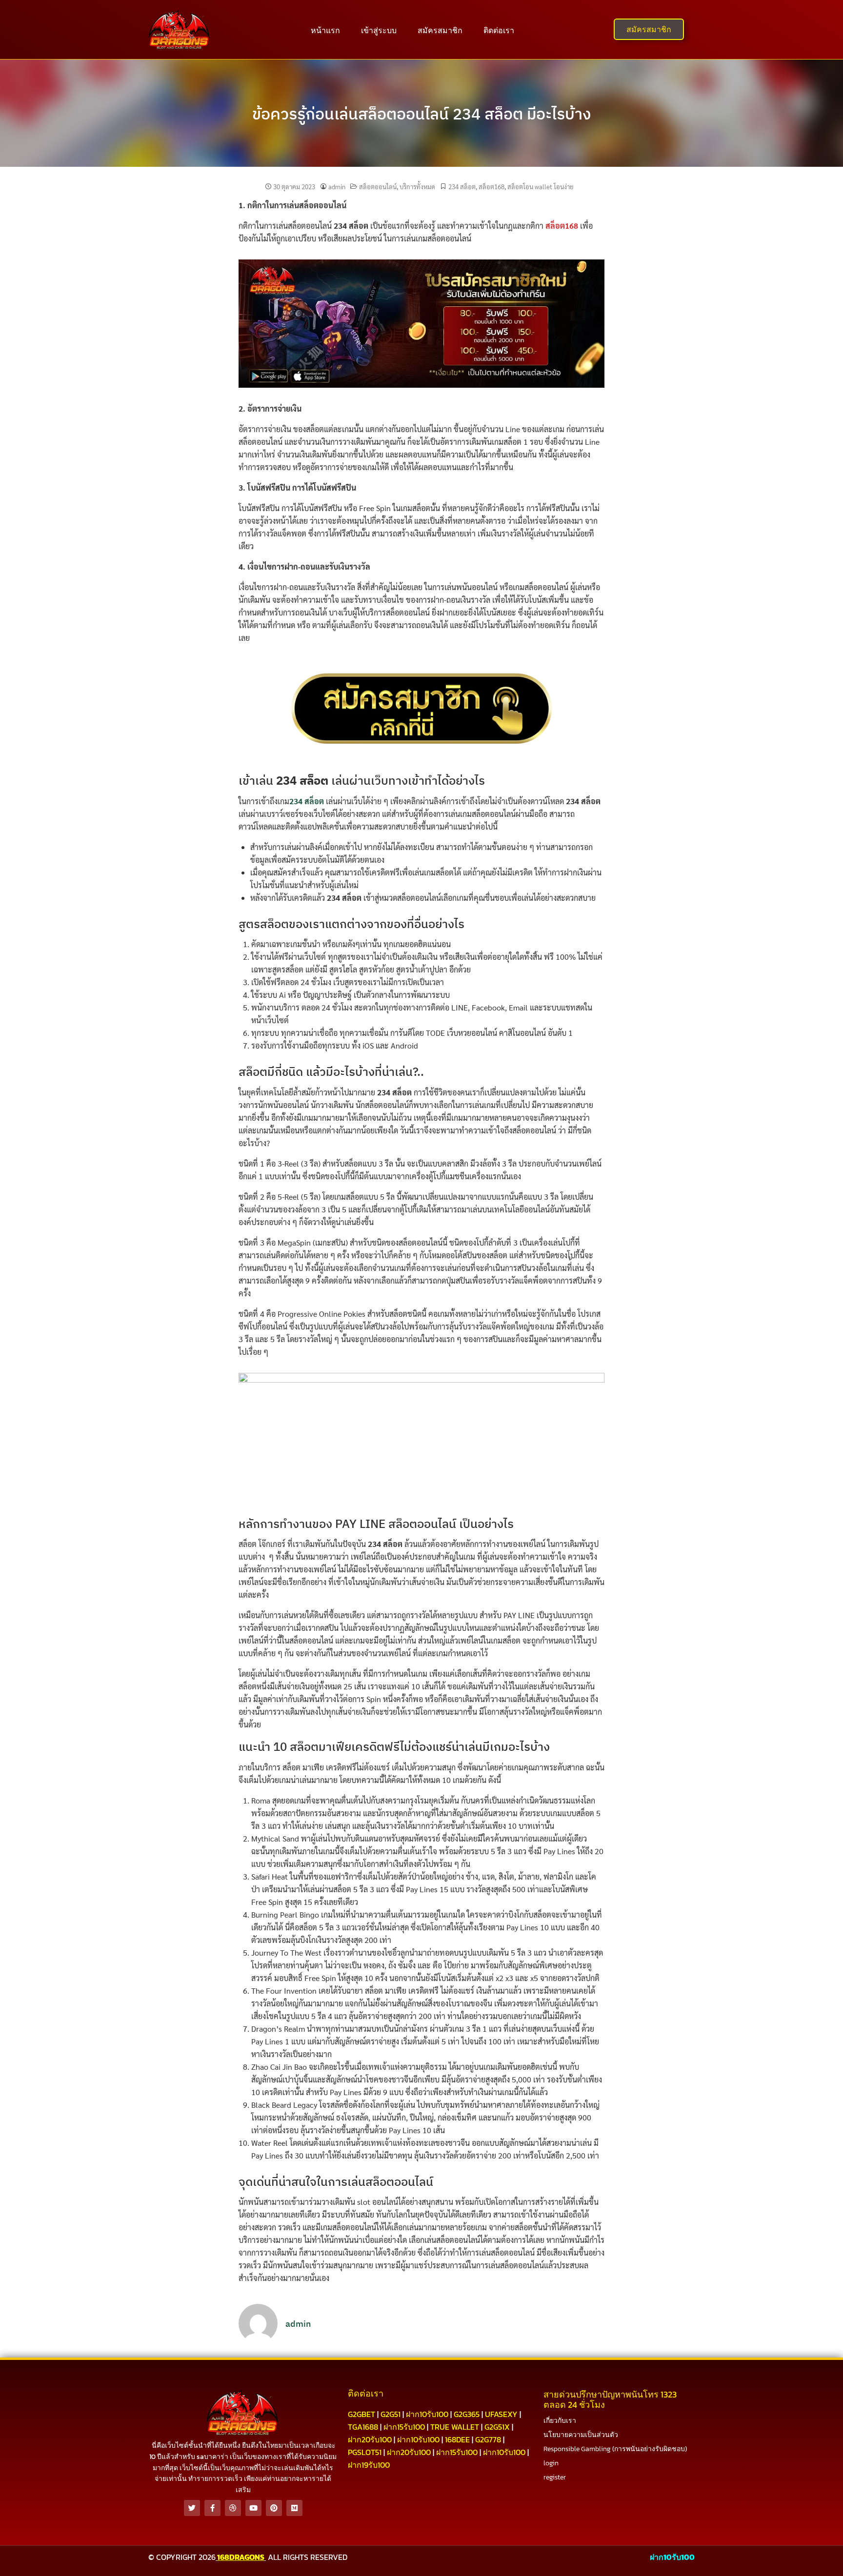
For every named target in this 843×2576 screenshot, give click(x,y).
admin (337, 187)
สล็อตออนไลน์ (378, 187)
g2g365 (467, 2414)
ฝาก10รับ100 (427, 2414)
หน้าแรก (325, 30)
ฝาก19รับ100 (369, 2465)
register (555, 2477)
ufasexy (501, 2414)
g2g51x (497, 2427)
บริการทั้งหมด (417, 187)
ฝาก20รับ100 (370, 2439)
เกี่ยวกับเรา (560, 2421)
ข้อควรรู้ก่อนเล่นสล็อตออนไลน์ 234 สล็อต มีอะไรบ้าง (422, 114)
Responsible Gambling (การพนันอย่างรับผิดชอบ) (615, 2449)
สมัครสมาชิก (440, 30)
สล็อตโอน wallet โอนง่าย (541, 187)
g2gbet (361, 2414)
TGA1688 (363, 2427)
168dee (457, 2439)
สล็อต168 (492, 187)
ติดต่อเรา (499, 30)
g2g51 (391, 2414)
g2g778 (488, 2439)
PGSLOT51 (365, 2452)
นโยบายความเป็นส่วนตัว (581, 2435)
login (551, 2463)
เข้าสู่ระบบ (379, 30)
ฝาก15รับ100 (404, 2427)
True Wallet (455, 2427)
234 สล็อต (462, 187)
